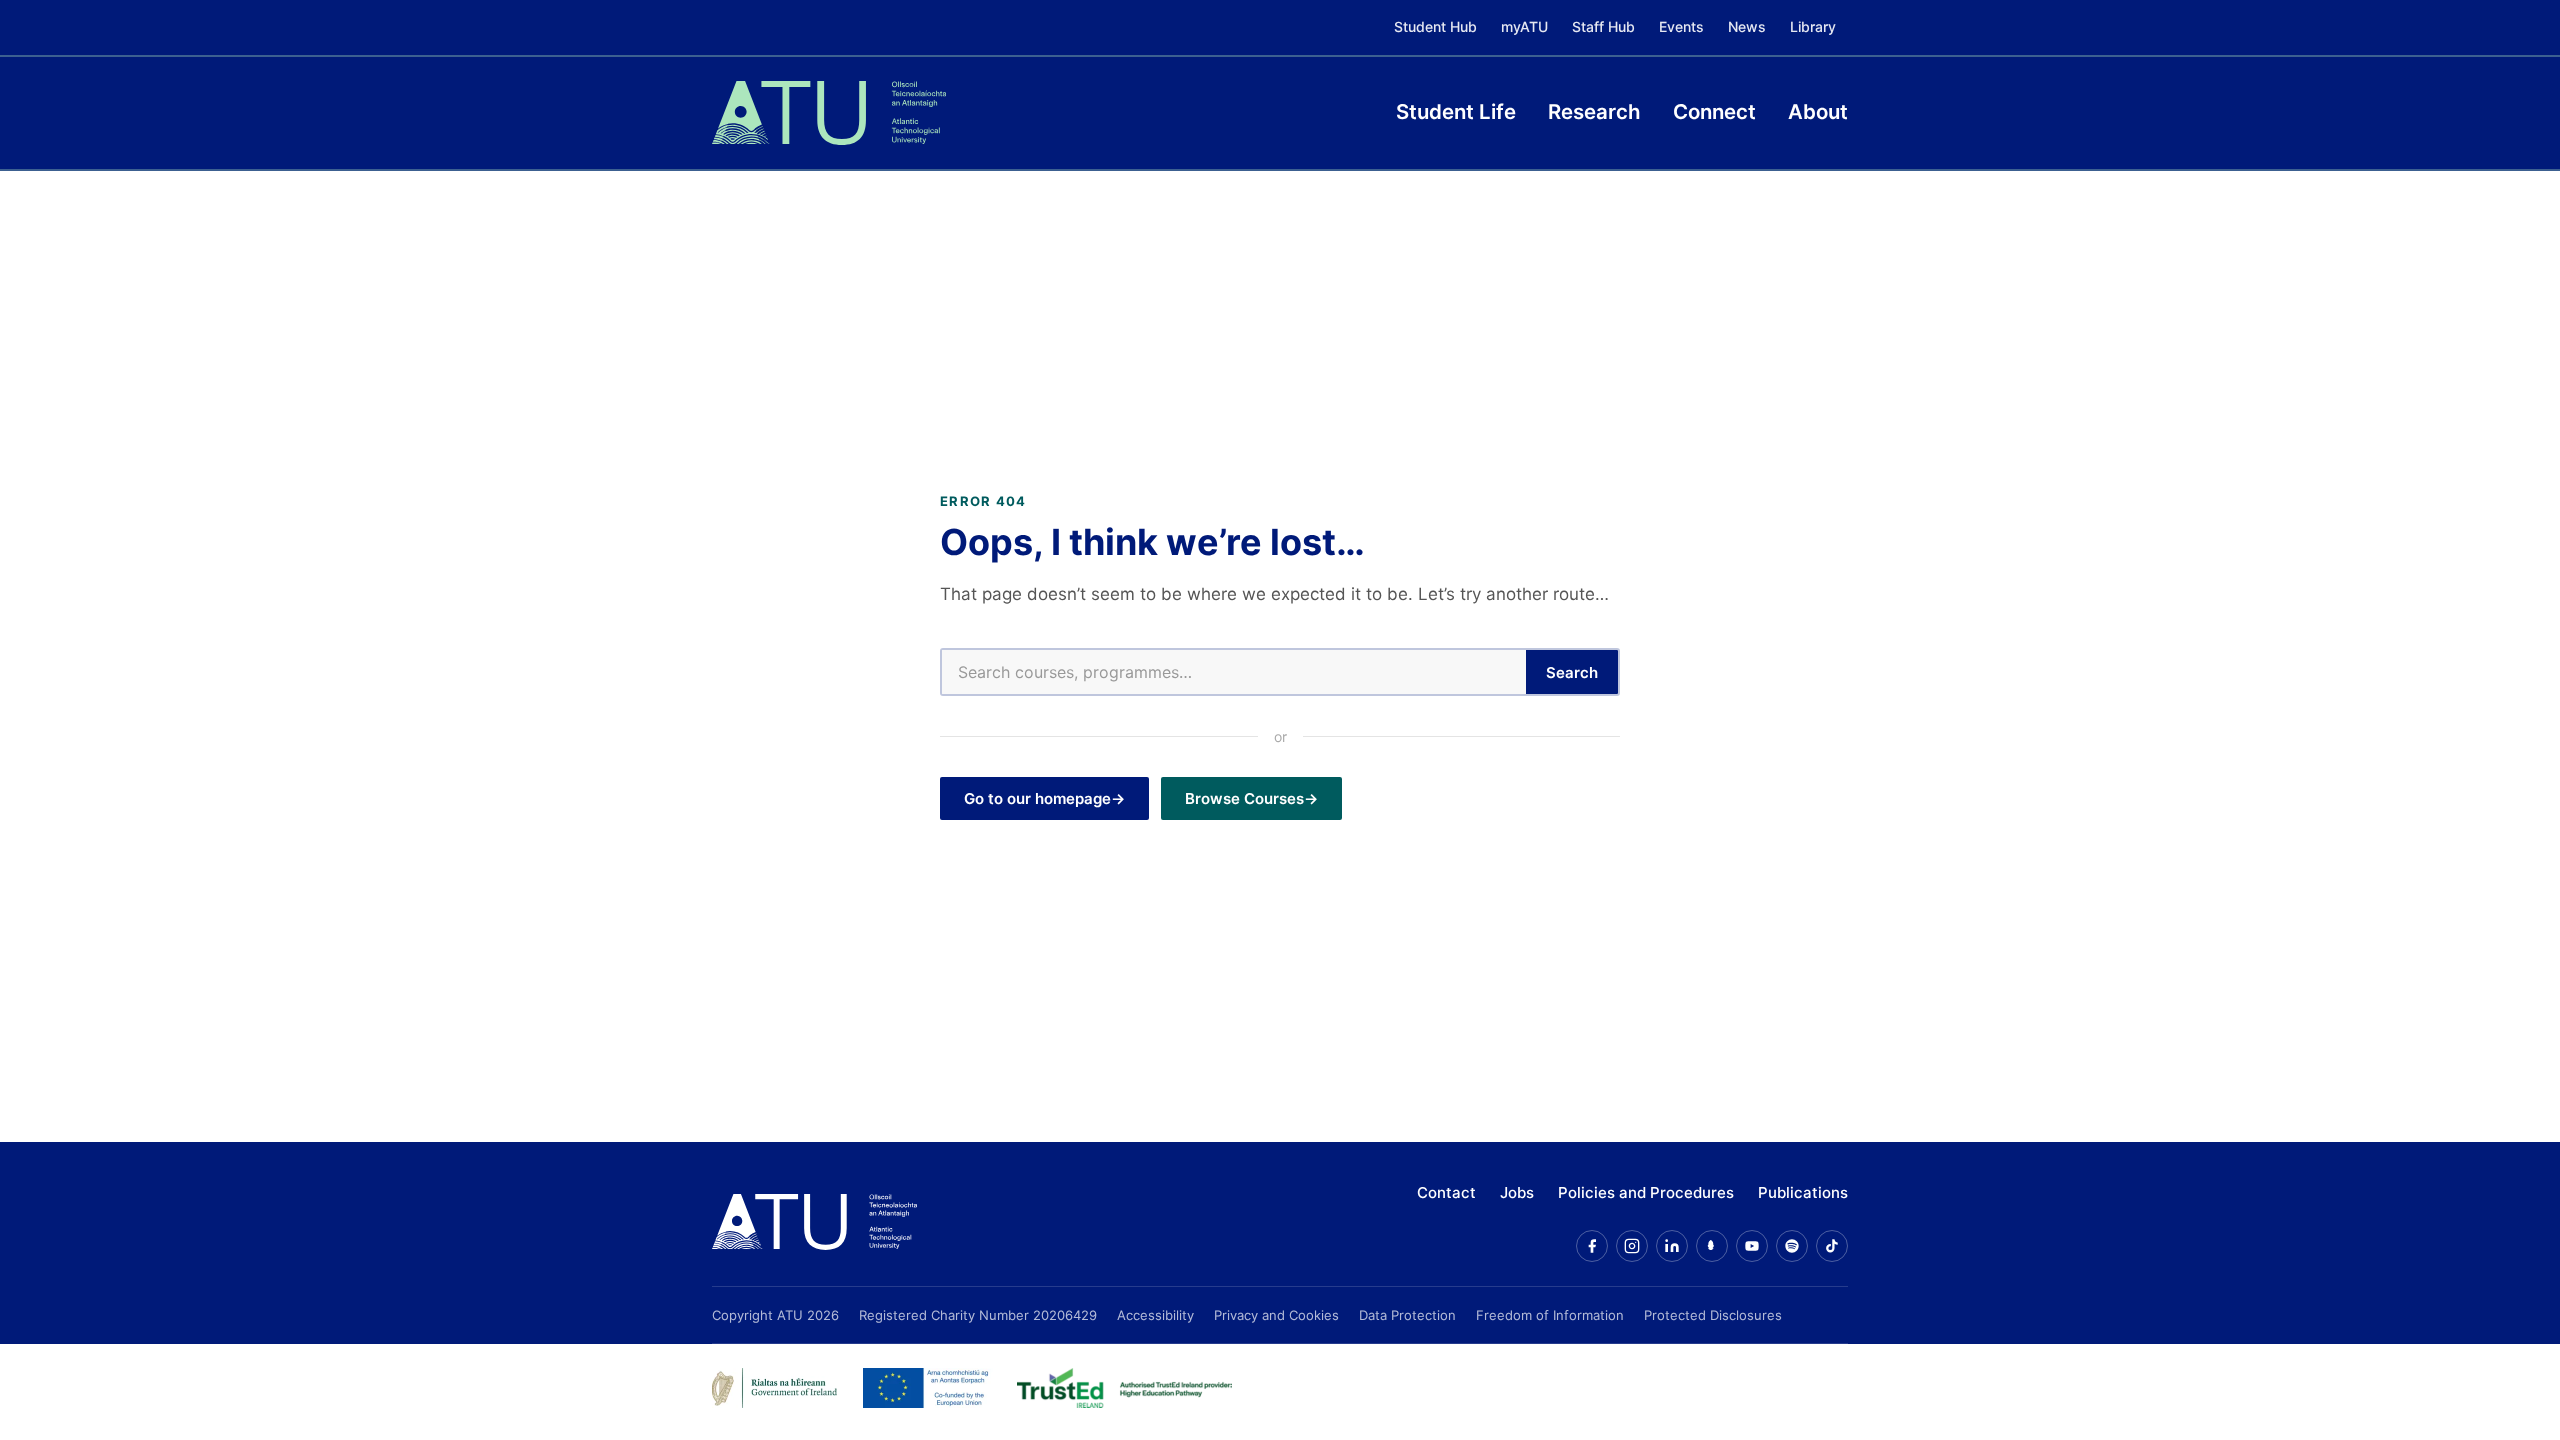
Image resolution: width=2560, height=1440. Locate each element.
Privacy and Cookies (1276, 1315)
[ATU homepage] (814, 1222)
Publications (1803, 1192)
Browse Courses (1244, 798)
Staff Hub (1603, 26)
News (1747, 26)
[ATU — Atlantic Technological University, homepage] (829, 113)
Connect (1714, 111)
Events (1681, 26)
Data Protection (1407, 1315)
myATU (1524, 26)
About (1818, 111)
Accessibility (1155, 1315)
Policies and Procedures (1646, 1192)
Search (1572, 672)
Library (1813, 26)
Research (1594, 111)
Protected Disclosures (1713, 1315)
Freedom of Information (1550, 1315)
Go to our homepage (1037, 798)
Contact (1446, 1192)
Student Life (1456, 111)
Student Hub (1435, 26)
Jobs (1517, 1192)
